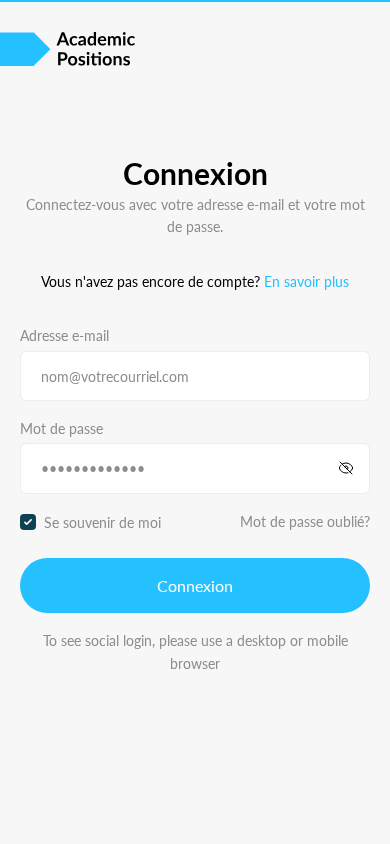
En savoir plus (306, 281)
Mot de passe (61, 428)
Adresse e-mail (64, 335)
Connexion (195, 585)
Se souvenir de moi (102, 522)
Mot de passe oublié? (305, 521)
